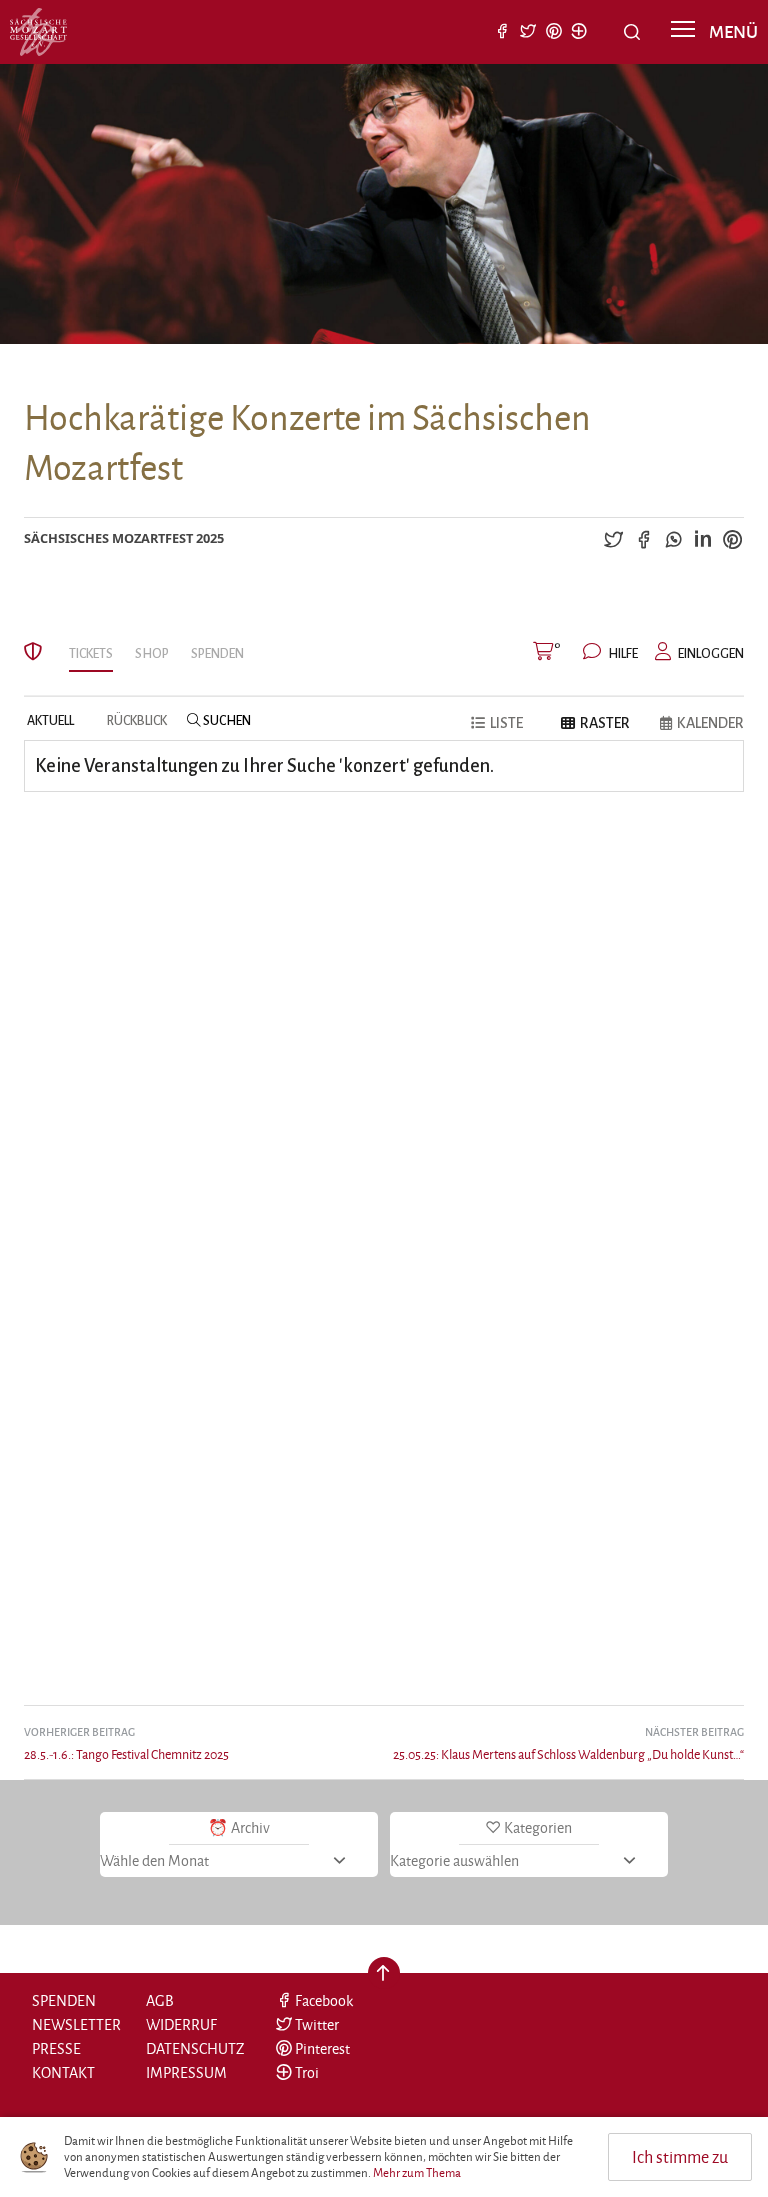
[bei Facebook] (503, 33)
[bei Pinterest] (554, 33)
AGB (160, 2000)
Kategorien (538, 1827)
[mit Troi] (579, 33)
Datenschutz (195, 2048)
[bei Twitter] (528, 33)
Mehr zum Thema (417, 2173)
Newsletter (76, 2024)
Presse (56, 2048)
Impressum (186, 2072)
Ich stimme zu (680, 2156)
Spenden (64, 2000)
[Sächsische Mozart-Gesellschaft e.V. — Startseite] (38, 32)
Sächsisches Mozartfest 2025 (124, 538)
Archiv (250, 1827)
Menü (732, 30)
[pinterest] (733, 538)
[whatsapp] (674, 538)
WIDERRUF (181, 2024)
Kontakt (63, 2072)
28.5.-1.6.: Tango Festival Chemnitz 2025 (126, 1743)
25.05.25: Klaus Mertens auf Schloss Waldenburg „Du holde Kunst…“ (568, 1743)
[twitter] (614, 538)
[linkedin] (703, 538)
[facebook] (644, 538)
